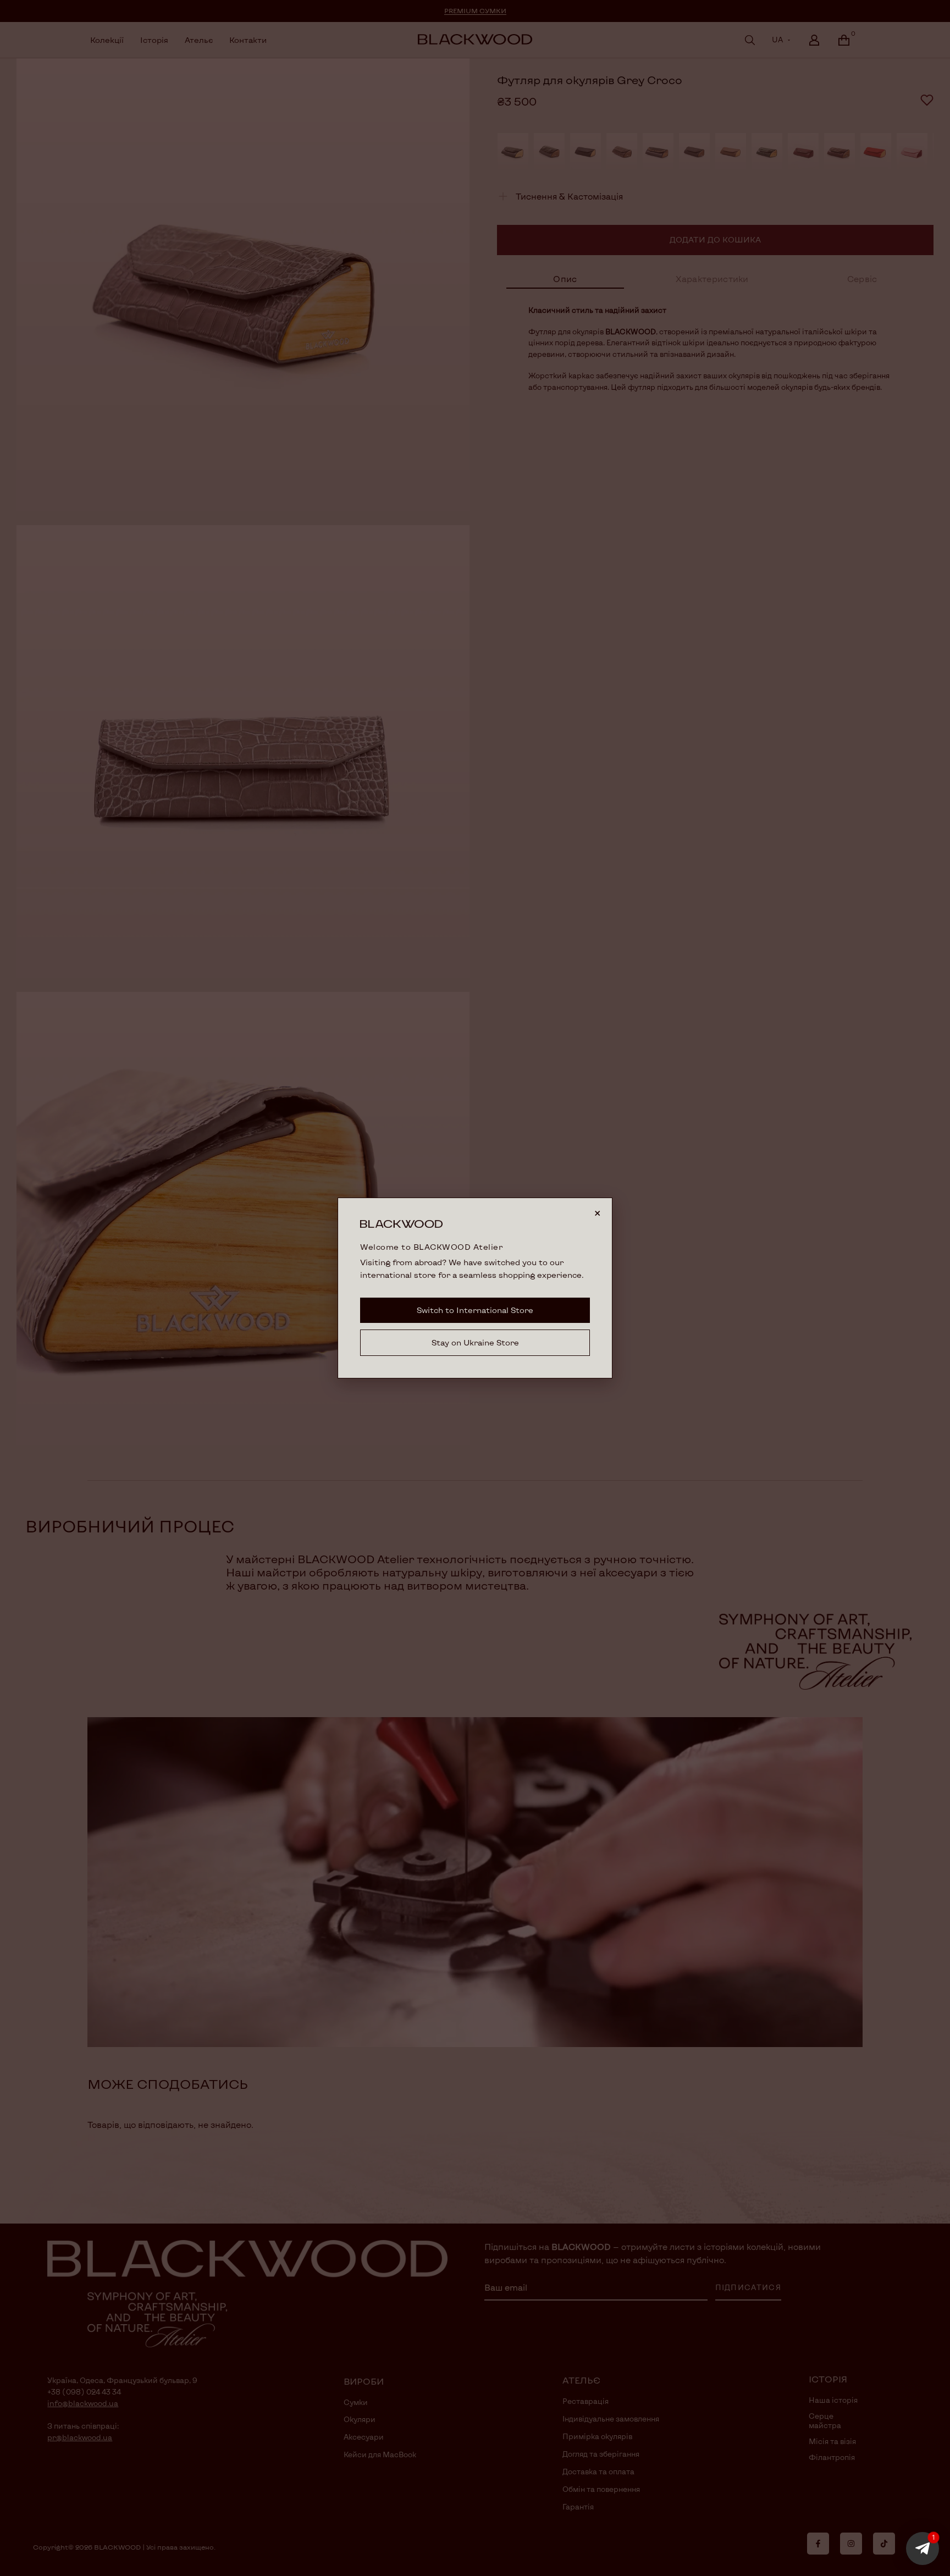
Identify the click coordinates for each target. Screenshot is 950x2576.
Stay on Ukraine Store (475, 1342)
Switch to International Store (475, 1310)
